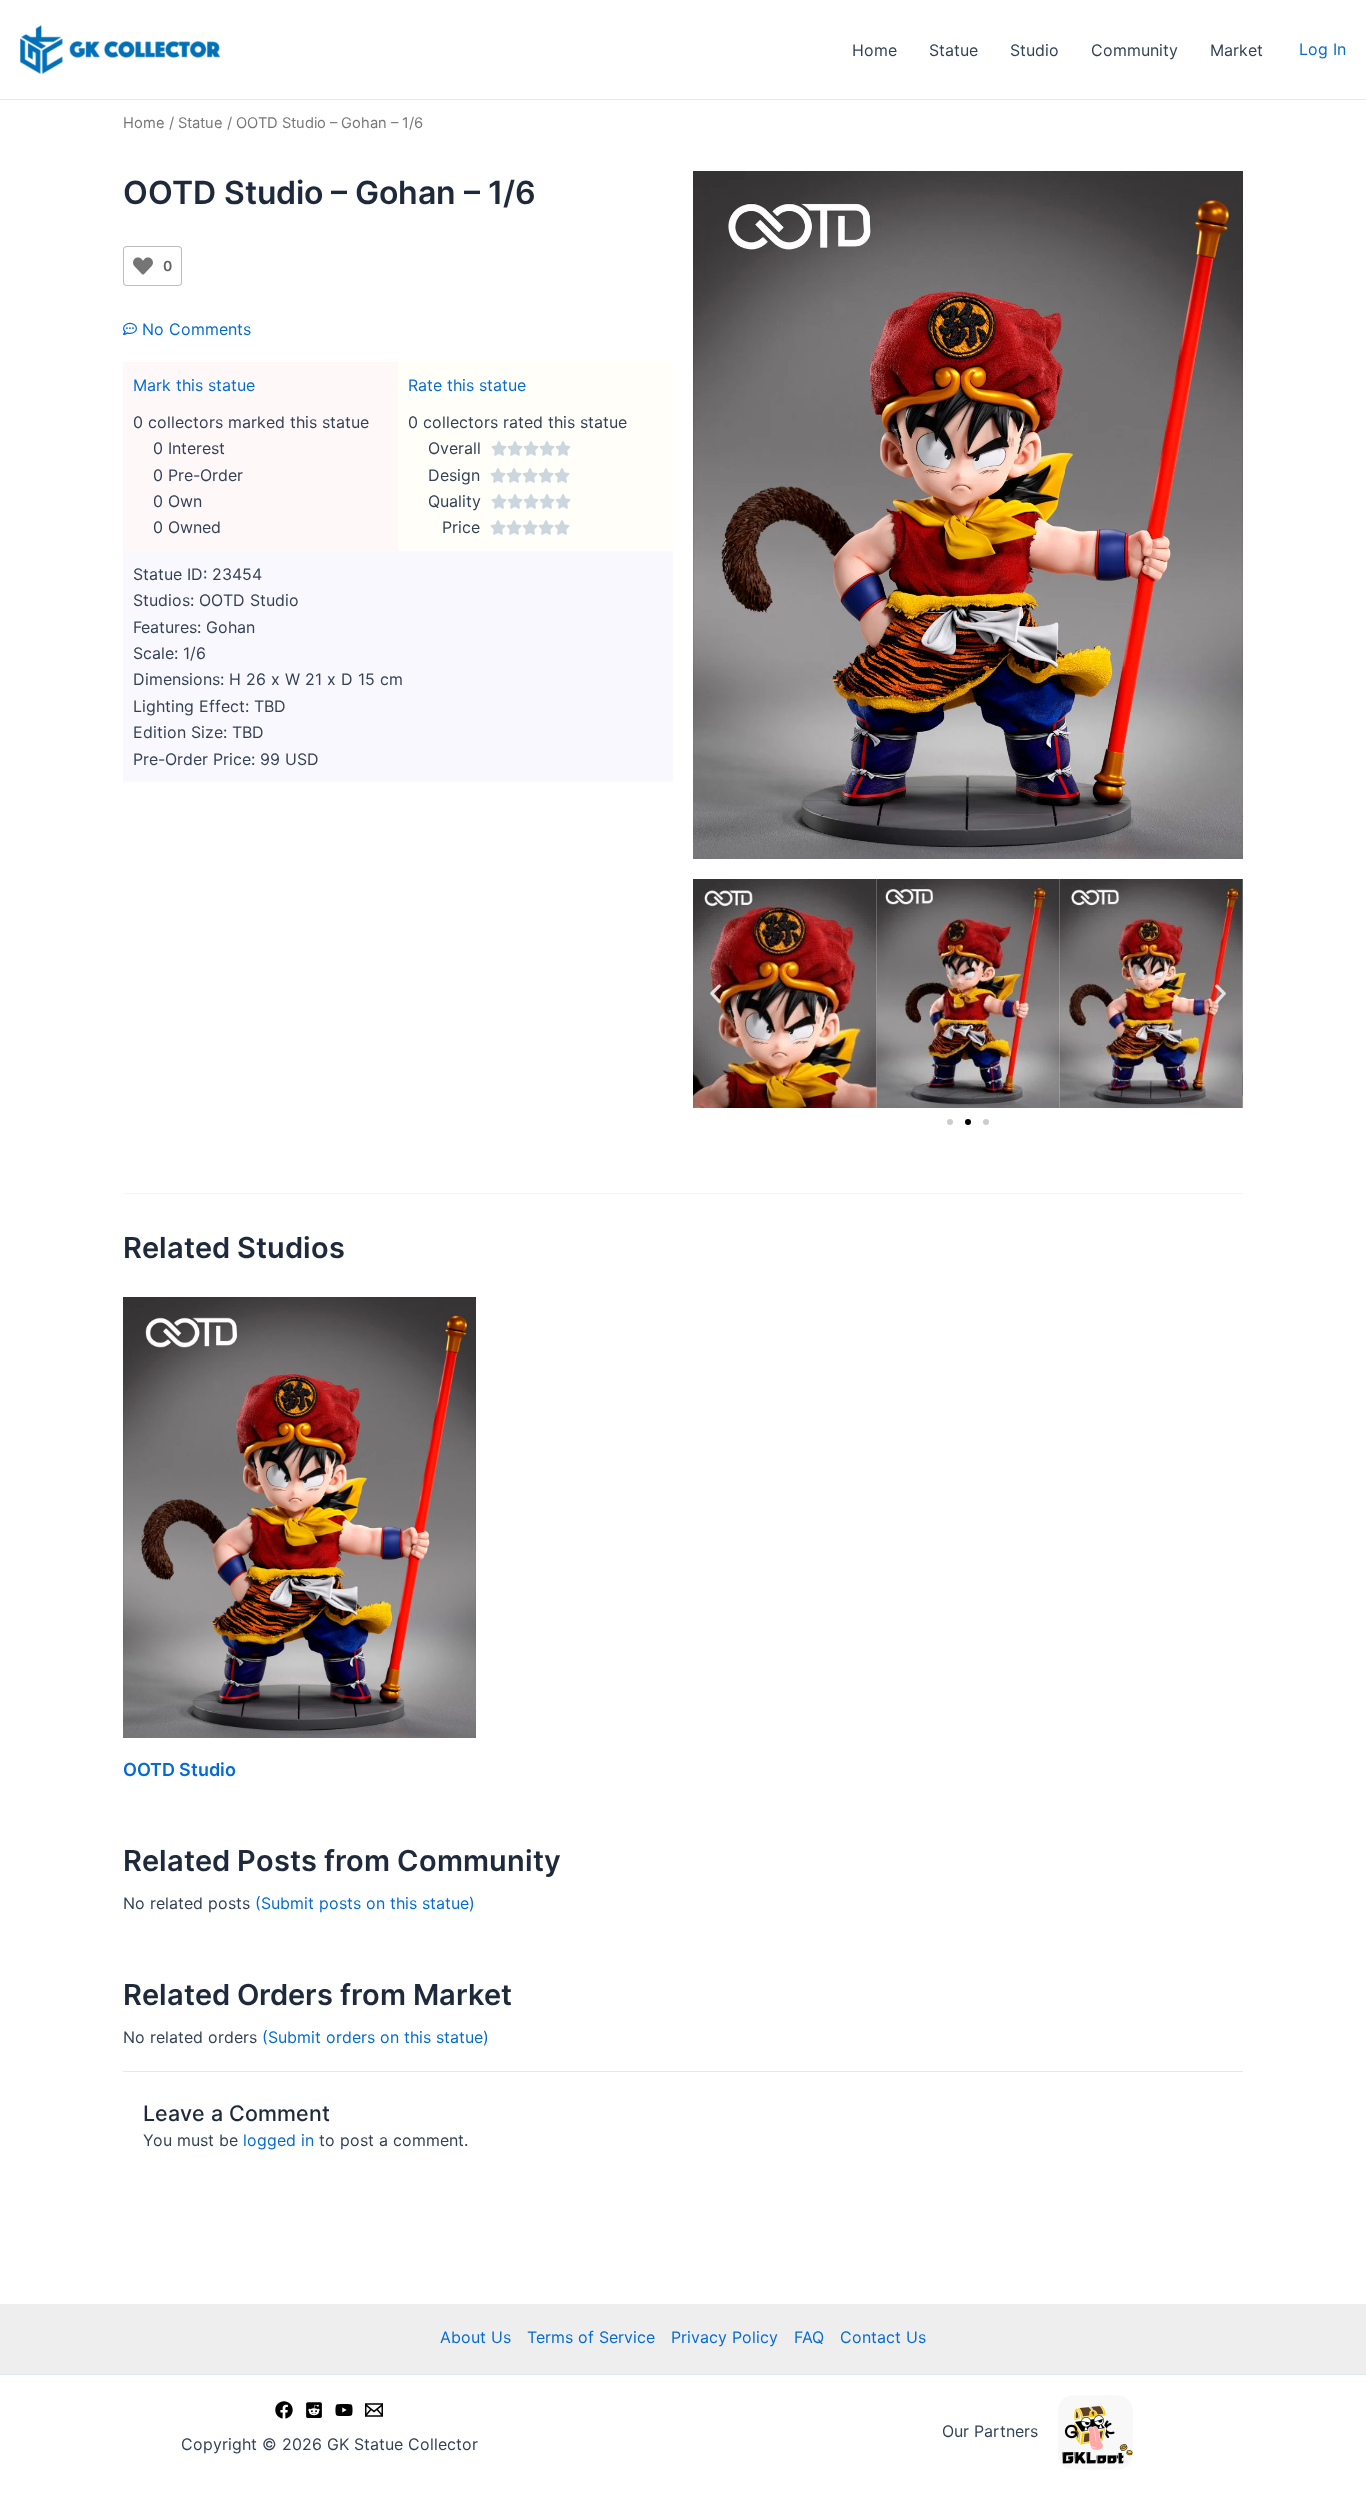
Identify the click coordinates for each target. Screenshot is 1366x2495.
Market (1236, 50)
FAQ (809, 2337)
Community (1134, 50)
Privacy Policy (724, 2337)
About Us (475, 2337)
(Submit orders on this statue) (375, 2037)
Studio (1034, 50)
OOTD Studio (179, 1769)
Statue (953, 50)
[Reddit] (314, 2410)
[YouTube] (344, 2410)
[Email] (374, 2410)
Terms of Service (591, 2337)
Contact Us (883, 2337)
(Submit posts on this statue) (365, 1903)
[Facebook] (284, 2410)
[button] (715, 993)
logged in (278, 2140)
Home (874, 50)
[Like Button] (143, 266)
